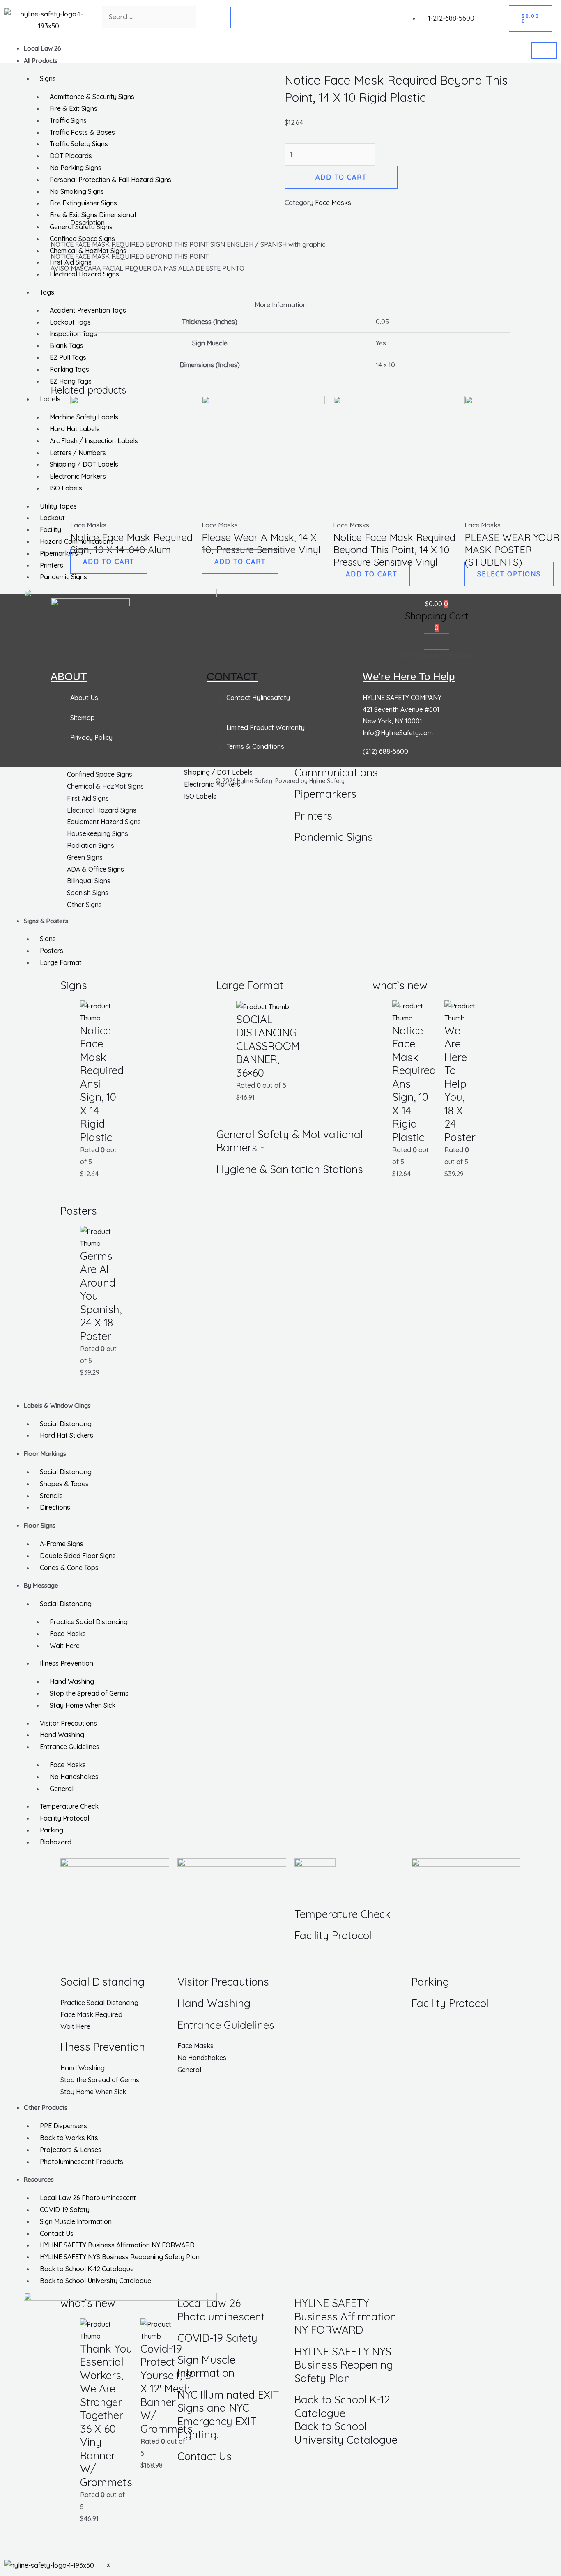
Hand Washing (72, 1681)
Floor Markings (45, 1454)
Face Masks (68, 1634)
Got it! (522, 14)
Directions (55, 1507)
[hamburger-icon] (544, 51)
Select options (509, 574)
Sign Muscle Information (76, 2221)
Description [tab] (87, 223)
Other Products (46, 2108)
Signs (48, 939)
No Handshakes (74, 1777)
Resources (39, 2179)
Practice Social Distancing (89, 1622)
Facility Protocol (64, 1818)
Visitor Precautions (68, 1723)
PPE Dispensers (63, 2126)
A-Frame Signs (62, 1544)
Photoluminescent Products (82, 2162)
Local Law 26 (43, 48)
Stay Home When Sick (83, 1705)
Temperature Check (69, 1806)
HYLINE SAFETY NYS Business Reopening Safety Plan (120, 2257)
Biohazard (56, 1842)
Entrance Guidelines (70, 1747)
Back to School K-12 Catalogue (87, 2269)
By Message (41, 1585)
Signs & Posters (46, 921)
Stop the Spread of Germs (89, 1693)
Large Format (61, 962)
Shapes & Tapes (64, 1484)
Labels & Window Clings (57, 1405)
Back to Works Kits (69, 2138)
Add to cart (341, 177)
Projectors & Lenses (71, 2150)
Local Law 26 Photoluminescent (88, 2198)
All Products (41, 61)
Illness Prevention (67, 1663)
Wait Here (65, 1646)
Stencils (51, 1496)
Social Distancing (66, 1424)
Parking (52, 1830)
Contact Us (57, 2233)
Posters (52, 951)
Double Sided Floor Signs (78, 1556)
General (62, 1789)
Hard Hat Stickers (67, 1435)
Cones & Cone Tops (69, 1568)
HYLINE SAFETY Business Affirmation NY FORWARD (117, 2245)
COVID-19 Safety (65, 2210)
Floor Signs (40, 1525)
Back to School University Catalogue (95, 2281)
